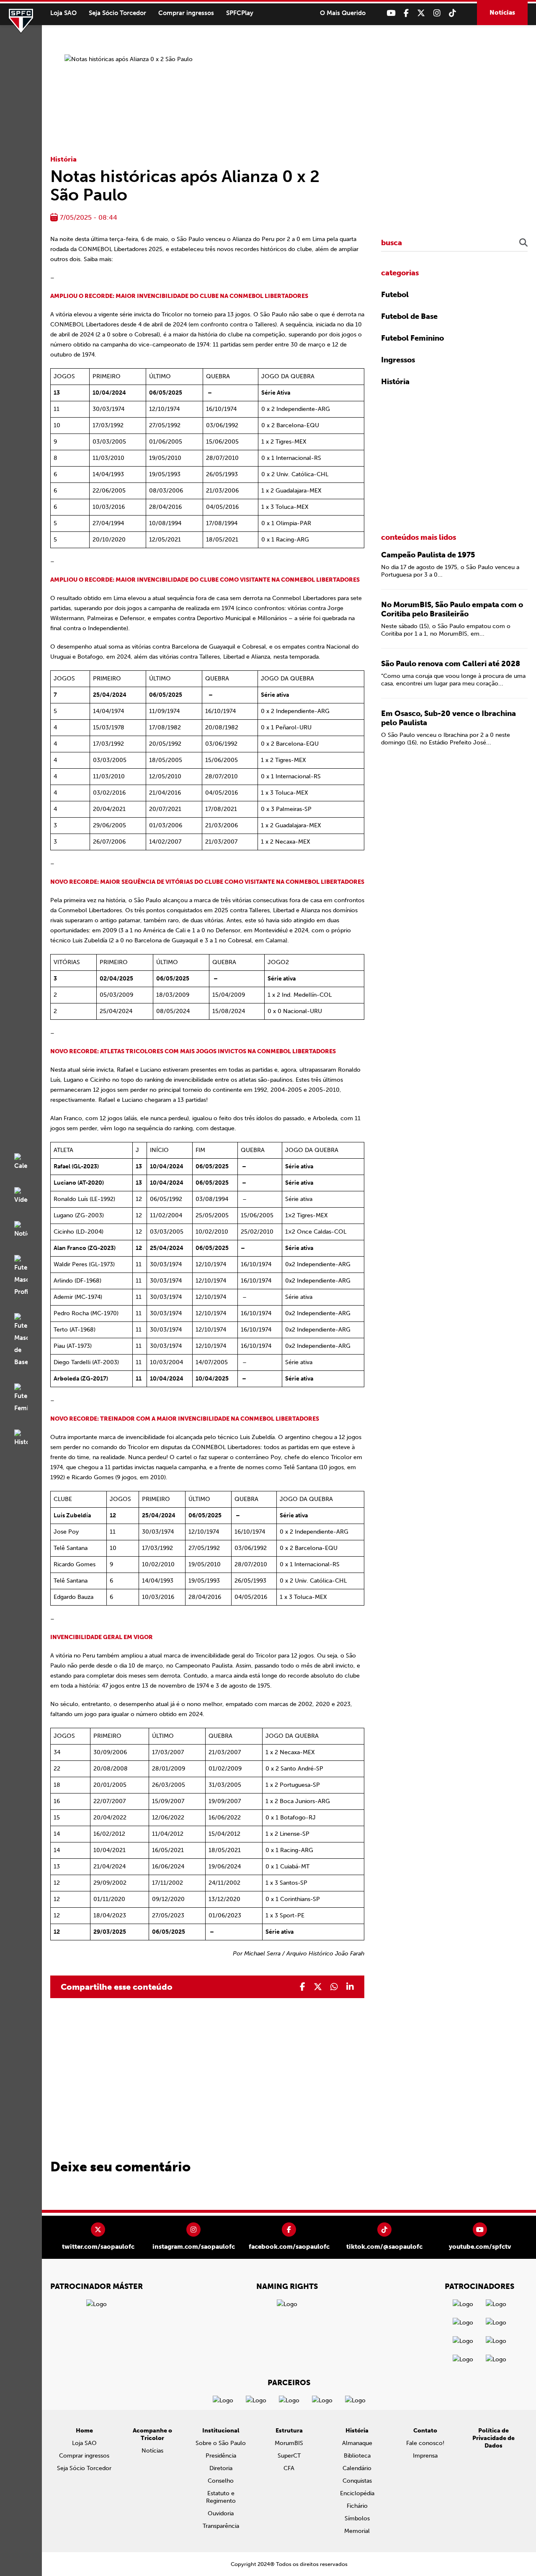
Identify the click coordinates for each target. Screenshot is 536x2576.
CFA (289, 2468)
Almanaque (357, 2443)
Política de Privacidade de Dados (493, 2438)
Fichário (357, 2506)
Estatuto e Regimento (221, 2497)
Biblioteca (357, 2456)
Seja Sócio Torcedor (117, 13)
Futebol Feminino (412, 338)
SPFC (21, 21)
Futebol (395, 295)
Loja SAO (63, 13)
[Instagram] (437, 13)
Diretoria (221, 2468)
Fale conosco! (425, 2443)
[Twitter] (421, 13)
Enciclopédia (357, 2493)
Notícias (502, 13)
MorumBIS (289, 2443)
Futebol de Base (409, 316)
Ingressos (398, 360)
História (63, 159)
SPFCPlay (240, 13)
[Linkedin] (350, 1987)
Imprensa (425, 2456)
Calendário (357, 2468)
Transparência (221, 2526)
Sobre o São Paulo (221, 2443)
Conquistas (357, 2481)
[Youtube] (391, 13)
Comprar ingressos (186, 13)
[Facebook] (406, 13)
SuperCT (289, 2456)
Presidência (221, 2456)
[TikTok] (452, 13)
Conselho (221, 2481)
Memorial (357, 2531)
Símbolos (357, 2518)
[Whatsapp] (334, 1987)
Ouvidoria (221, 2513)
